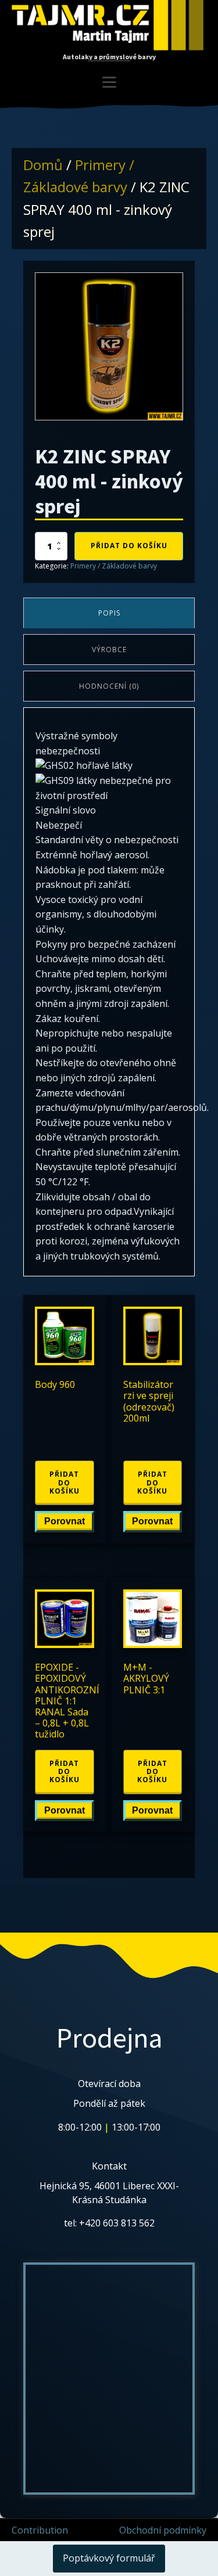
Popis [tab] (109, 613)
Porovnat (65, 1521)
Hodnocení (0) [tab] (109, 686)
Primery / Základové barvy (114, 566)
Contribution (40, 2530)
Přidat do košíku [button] (65, 1483)
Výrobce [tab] (109, 650)
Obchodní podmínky (163, 2530)
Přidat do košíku (129, 546)
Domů (43, 165)
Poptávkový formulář (109, 2558)
